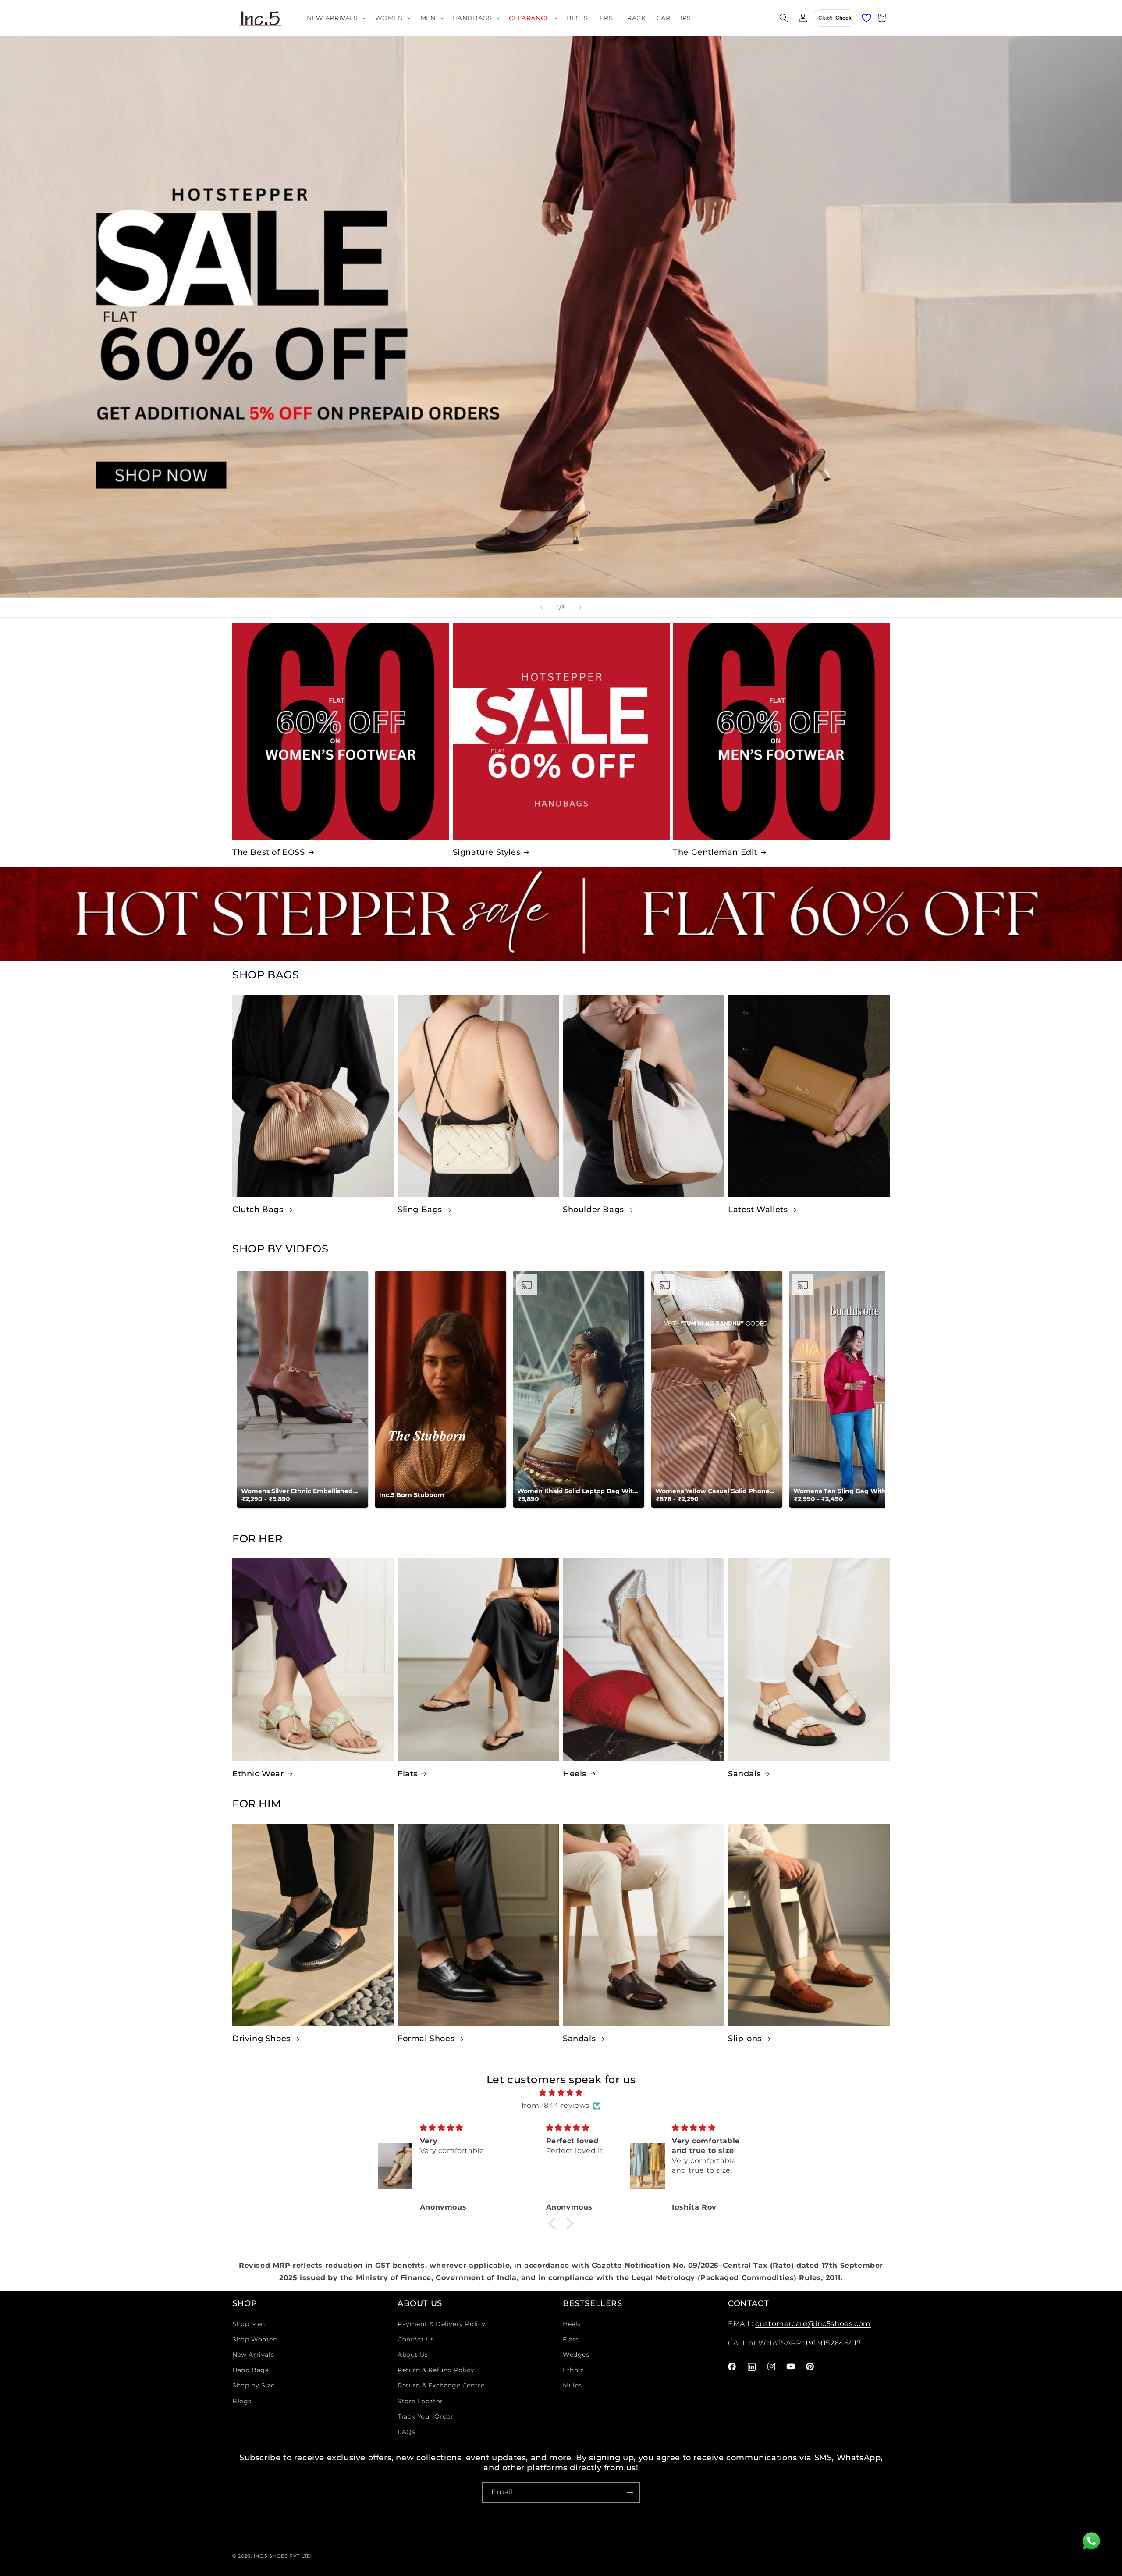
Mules (572, 2385)
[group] (561, 317)
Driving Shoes (261, 2039)
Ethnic (573, 2370)
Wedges (576, 2355)
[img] (561, 2093)
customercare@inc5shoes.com (813, 2324)
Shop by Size (253, 2385)
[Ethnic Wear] (313, 1660)
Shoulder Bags (593, 1210)
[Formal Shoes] (478, 1925)
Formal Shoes (426, 2039)
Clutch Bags (258, 1210)
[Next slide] (580, 608)
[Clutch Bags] (313, 1096)
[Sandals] (809, 1660)
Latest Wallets (758, 1210)
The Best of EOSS (269, 852)
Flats (408, 1774)
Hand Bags (250, 2370)
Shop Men (249, 2324)
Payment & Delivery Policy (442, 2324)
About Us (413, 2355)
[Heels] (644, 1660)
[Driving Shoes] (313, 1925)
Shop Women (255, 2339)
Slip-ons (745, 2039)
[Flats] (478, 1660)
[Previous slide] (542, 608)
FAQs (406, 2432)
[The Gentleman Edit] (781, 731)
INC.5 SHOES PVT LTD (282, 2556)
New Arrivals (253, 2355)
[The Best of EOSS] (341, 731)
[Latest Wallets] (809, 1096)
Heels (575, 1774)
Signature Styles (487, 852)
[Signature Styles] (561, 731)
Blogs (242, 2401)
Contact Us (416, 2339)
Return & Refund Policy (436, 2370)
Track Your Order (426, 2416)
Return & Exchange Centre (441, 2385)
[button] (336, 18)
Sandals (744, 1774)
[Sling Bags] (478, 1096)
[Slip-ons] (809, 1925)
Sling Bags (420, 1210)
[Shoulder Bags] (644, 1096)
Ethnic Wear (258, 1774)
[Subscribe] (630, 2492)
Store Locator (420, 2401)
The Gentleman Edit (715, 852)
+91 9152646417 (833, 2343)
